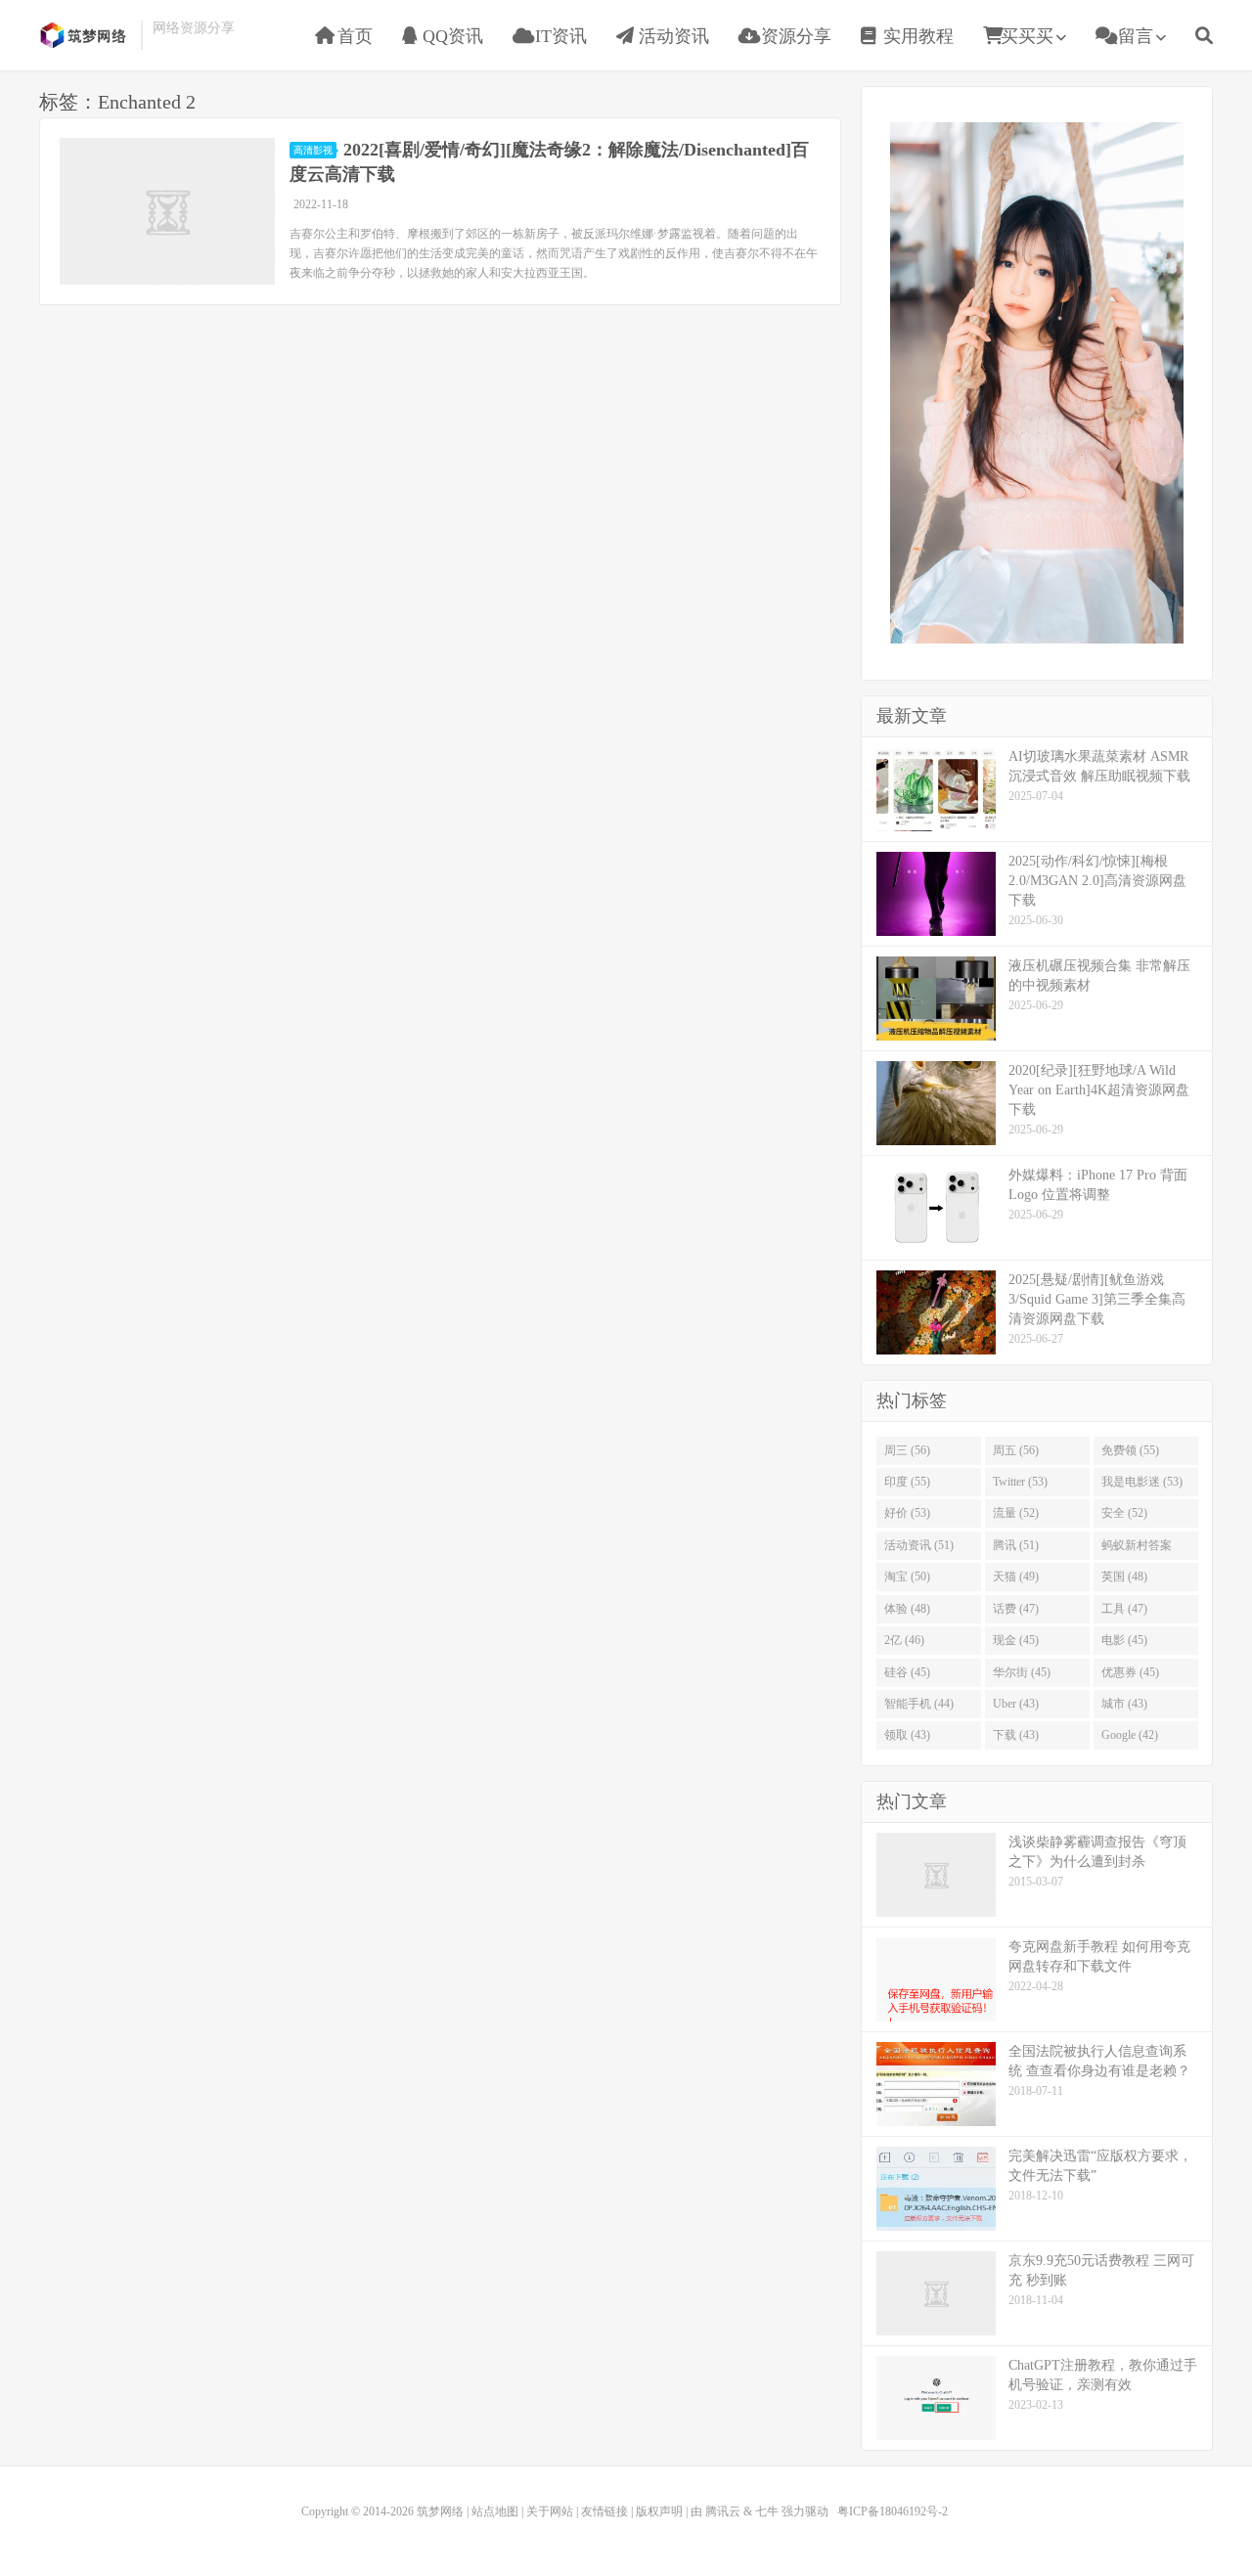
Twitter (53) (1020, 1482)
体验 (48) (907, 1609)
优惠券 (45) (1130, 1672)
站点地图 (495, 2511)
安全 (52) (1124, 1513)
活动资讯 (671, 36)
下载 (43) (1016, 1735)
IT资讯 (559, 36)
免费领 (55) (1130, 1450)
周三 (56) (907, 1450)
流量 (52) (1016, 1513)
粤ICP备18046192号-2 (893, 2511)
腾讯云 (723, 2511)
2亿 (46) (904, 1640)
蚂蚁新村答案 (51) (1137, 1549)
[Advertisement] (1037, 380)
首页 (353, 36)
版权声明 (659, 2511)
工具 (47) (1124, 1609)
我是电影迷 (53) (1142, 1482)
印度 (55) (907, 1482)
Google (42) (1130, 1735)
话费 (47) (1016, 1609)
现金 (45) (1016, 1640)
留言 (1133, 36)
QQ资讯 (450, 36)
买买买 (1027, 36)
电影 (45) (1124, 1640)
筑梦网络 (85, 35)
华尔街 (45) (1022, 1672)
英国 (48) (1124, 1577)
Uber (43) (1016, 1704)
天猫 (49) (1016, 1577)
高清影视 (313, 150)
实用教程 (916, 36)
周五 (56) (1016, 1450)
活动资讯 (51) (919, 1545)
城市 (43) (1124, 1704)
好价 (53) (907, 1513)
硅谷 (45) (907, 1672)
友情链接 (604, 2511)
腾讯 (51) (1016, 1545)
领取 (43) (907, 1735)
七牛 (767, 2511)
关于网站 (550, 2511)
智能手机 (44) (919, 1704)
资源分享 (794, 36)
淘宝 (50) (907, 1577)
